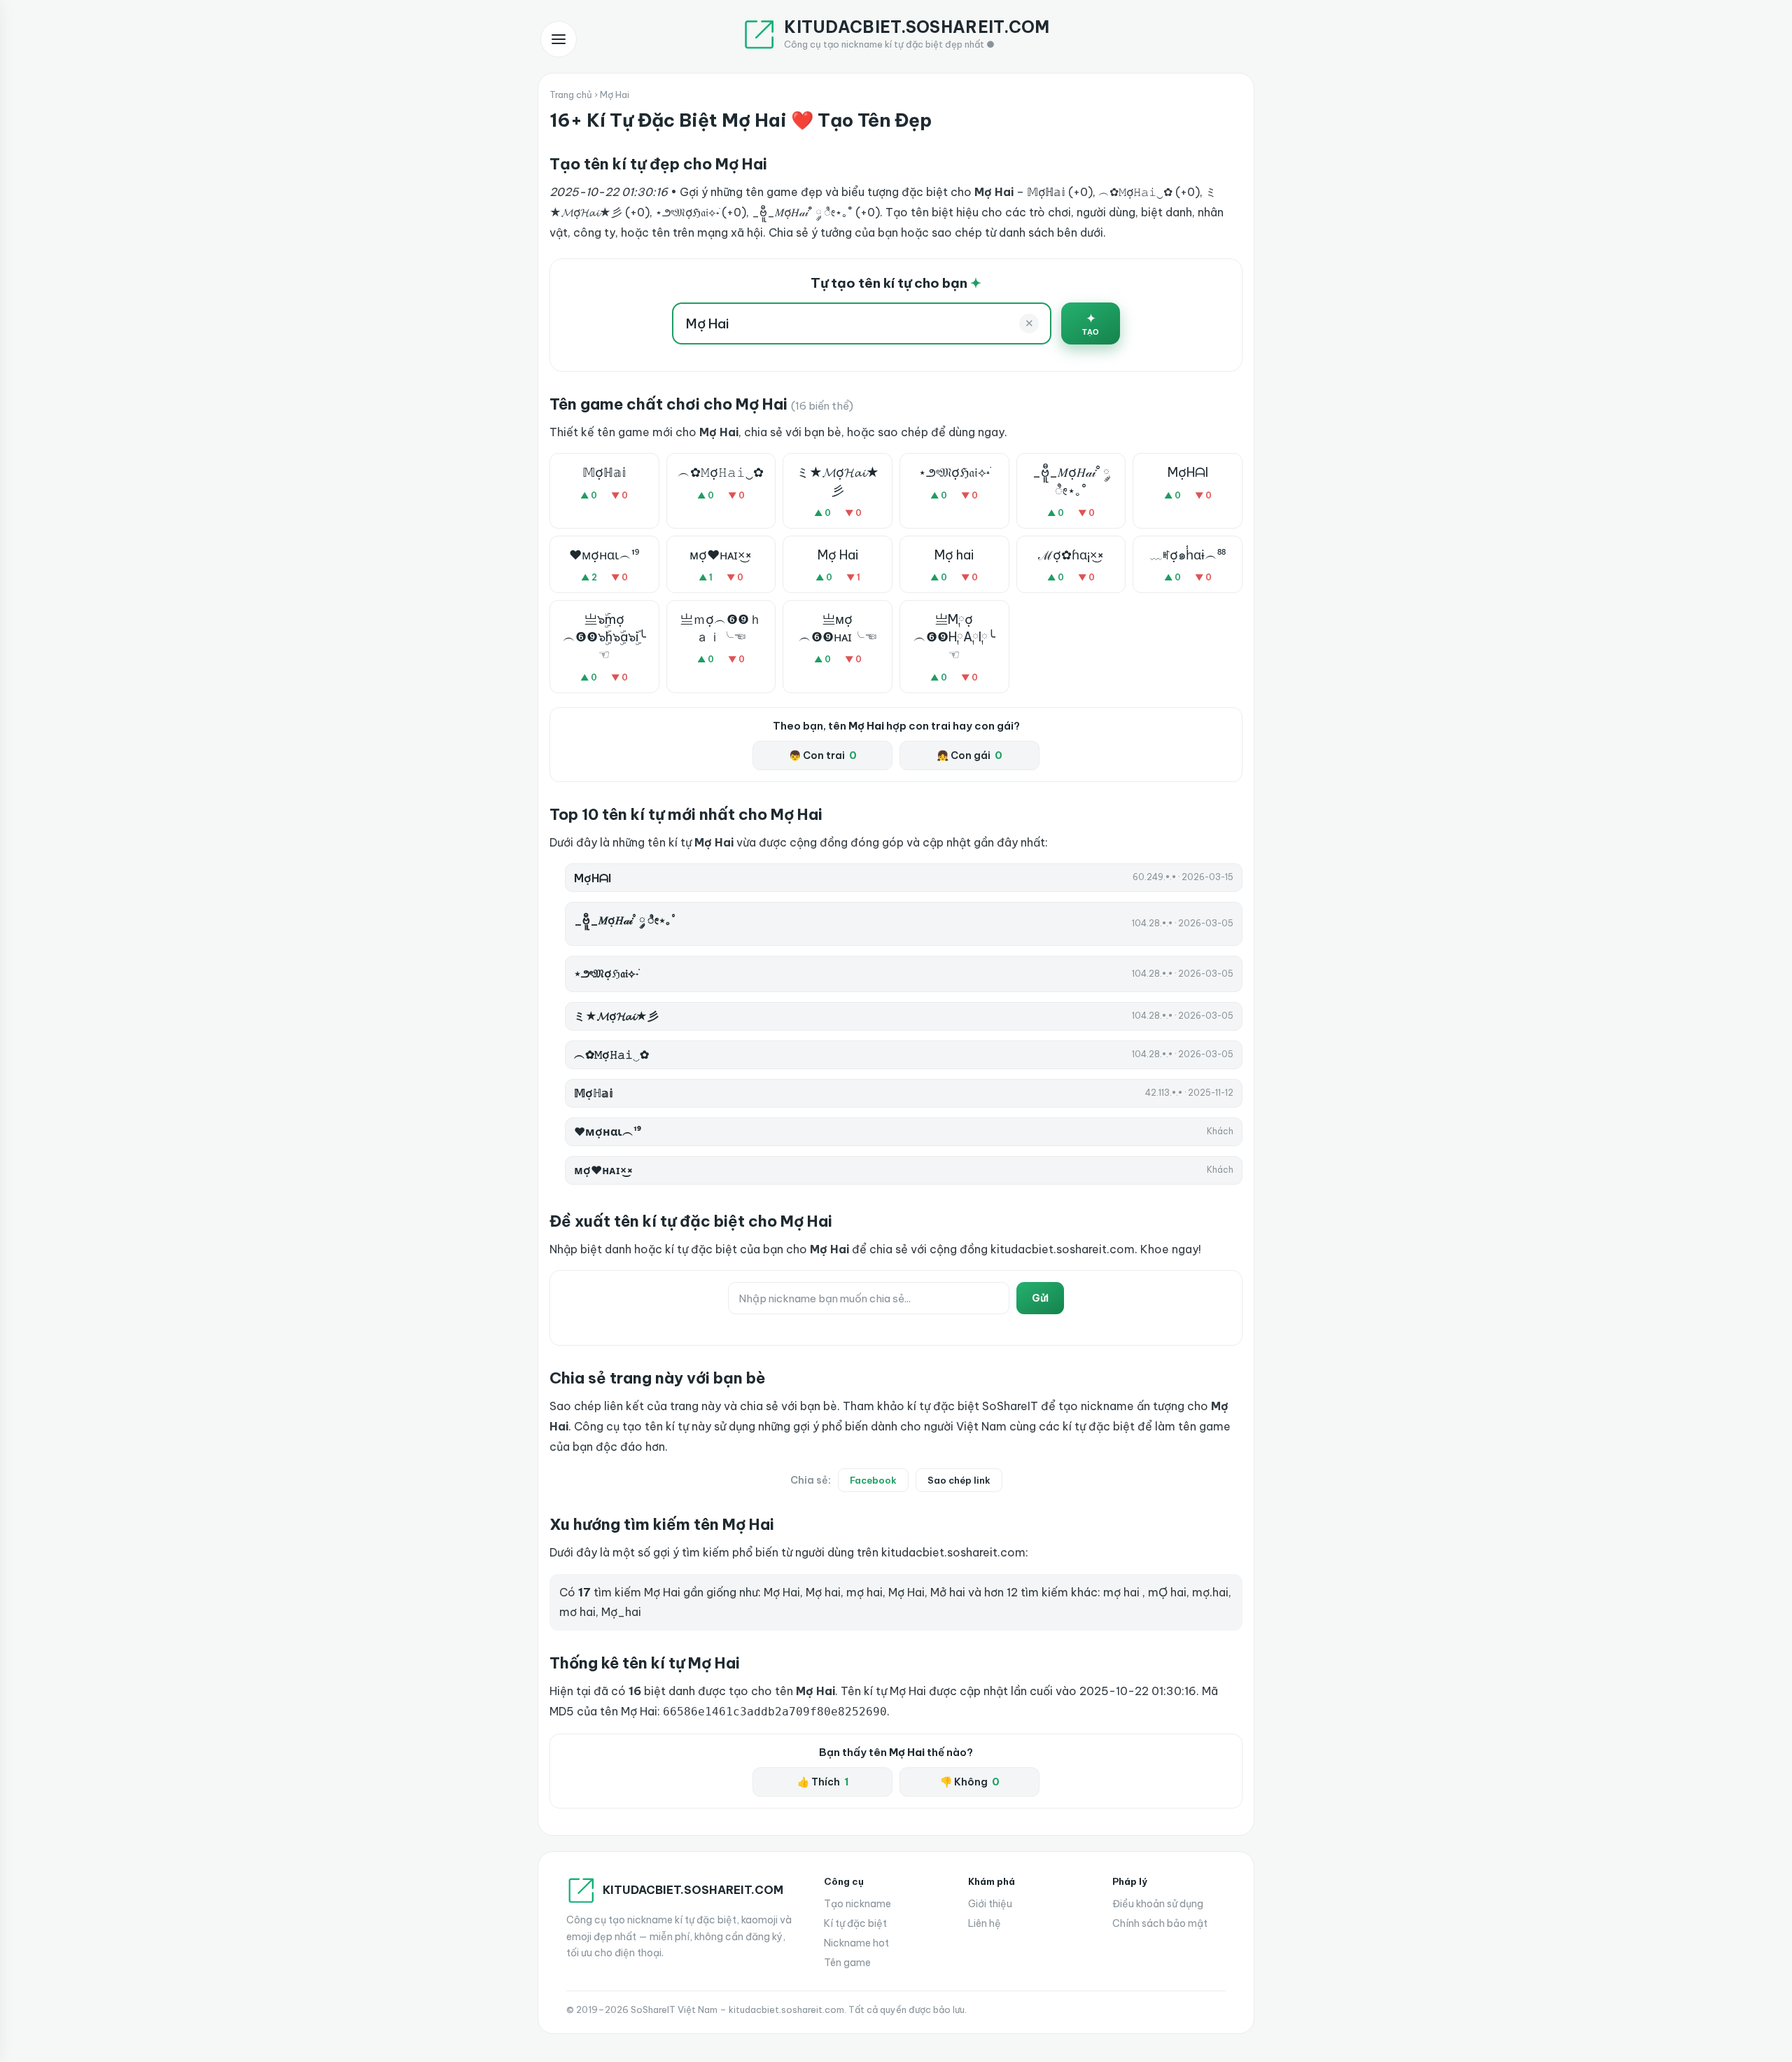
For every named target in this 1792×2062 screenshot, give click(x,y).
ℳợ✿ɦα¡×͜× (1071, 555)
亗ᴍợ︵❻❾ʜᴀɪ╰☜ (838, 628)
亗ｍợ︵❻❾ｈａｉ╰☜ (721, 628)
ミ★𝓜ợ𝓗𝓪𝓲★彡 (838, 481)
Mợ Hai (838, 555)
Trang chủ (571, 95)
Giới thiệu (990, 1904)
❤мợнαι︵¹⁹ (604, 555)
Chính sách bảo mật (1160, 1923)
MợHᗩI (1188, 472)
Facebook (873, 1480)
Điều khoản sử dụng (1158, 1904)
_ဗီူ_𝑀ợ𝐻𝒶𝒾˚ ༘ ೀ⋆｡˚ (1071, 481)
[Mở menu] (559, 39)
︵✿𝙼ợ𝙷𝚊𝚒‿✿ (721, 472)
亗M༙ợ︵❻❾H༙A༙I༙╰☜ (954, 637)
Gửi (1040, 1298)
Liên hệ (985, 1923)
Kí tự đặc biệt (855, 1923)
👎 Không (970, 1782)
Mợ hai (954, 555)
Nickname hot (856, 1943)
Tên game (847, 1963)
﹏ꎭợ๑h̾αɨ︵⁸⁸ (1188, 555)
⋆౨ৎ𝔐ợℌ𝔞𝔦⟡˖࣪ (954, 472)
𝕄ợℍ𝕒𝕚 (604, 472)
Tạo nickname (857, 1904)
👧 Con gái (969, 755)
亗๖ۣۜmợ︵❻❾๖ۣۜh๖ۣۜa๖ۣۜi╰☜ (604, 637)
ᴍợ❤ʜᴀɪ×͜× (721, 555)
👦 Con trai (823, 755)
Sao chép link (959, 1480)
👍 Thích (823, 1782)
